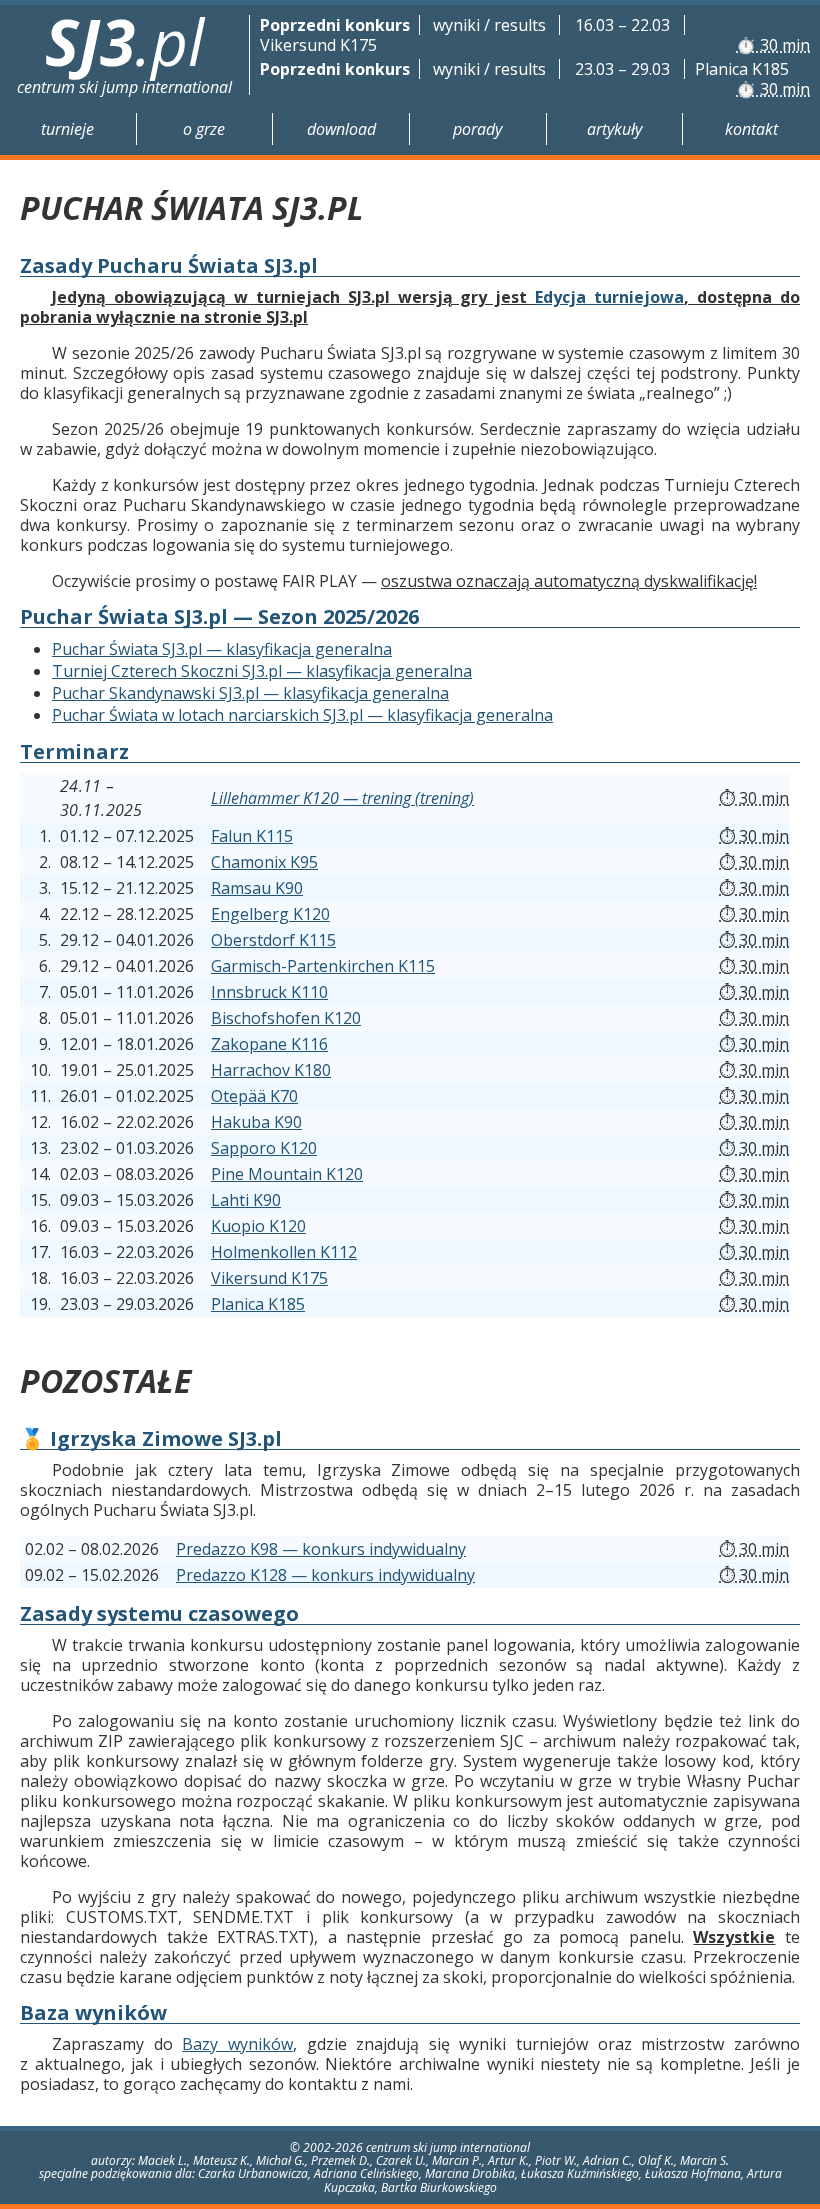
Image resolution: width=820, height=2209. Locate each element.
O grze (204, 129)
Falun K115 (252, 836)
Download (341, 129)
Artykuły (614, 129)
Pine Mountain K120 (287, 1174)
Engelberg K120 (270, 914)
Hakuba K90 (256, 1122)
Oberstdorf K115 (273, 940)
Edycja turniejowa (609, 297)
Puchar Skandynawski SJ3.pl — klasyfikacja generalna (250, 693)
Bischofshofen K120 (286, 1018)
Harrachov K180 (271, 1070)
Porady (477, 129)
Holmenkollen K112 (284, 1252)
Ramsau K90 (257, 888)
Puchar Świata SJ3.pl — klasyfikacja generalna (222, 649)
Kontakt (751, 129)
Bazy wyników (237, 2044)
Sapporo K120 (264, 1148)
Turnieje (67, 129)
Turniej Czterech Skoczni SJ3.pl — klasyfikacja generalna (262, 671)
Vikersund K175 (269, 1278)
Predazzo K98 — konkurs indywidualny (321, 1549)
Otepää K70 (254, 1096)
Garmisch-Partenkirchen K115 (323, 966)
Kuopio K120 (258, 1226)
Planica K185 (258, 1304)
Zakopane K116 (269, 1044)
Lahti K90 (246, 1200)
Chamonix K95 (264, 862)
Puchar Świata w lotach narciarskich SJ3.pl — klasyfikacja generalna (302, 715)
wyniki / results (489, 25)
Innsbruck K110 (269, 992)
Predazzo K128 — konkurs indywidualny (325, 1575)
